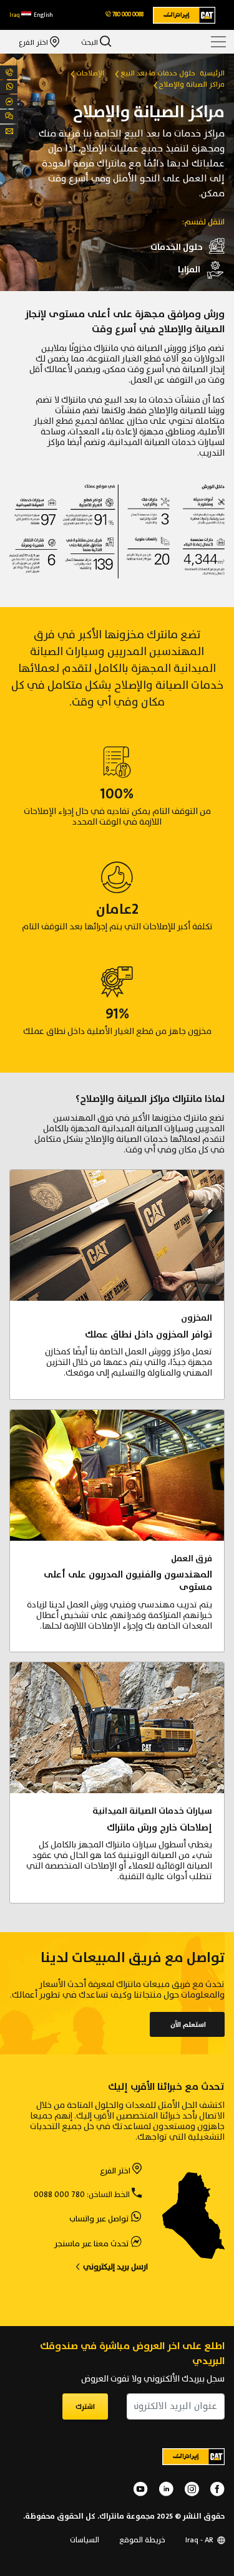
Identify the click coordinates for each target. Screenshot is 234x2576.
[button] (20, 15)
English (43, 15)
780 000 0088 (59, 2195)
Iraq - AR (200, 2540)
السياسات (85, 2540)
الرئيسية (212, 73)
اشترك (85, 2407)
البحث (90, 42)
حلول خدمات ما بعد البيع (158, 73)
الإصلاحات (90, 73)
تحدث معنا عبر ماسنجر (91, 2244)
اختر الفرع (34, 42)
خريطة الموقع (142, 2540)
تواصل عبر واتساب (99, 2219)
